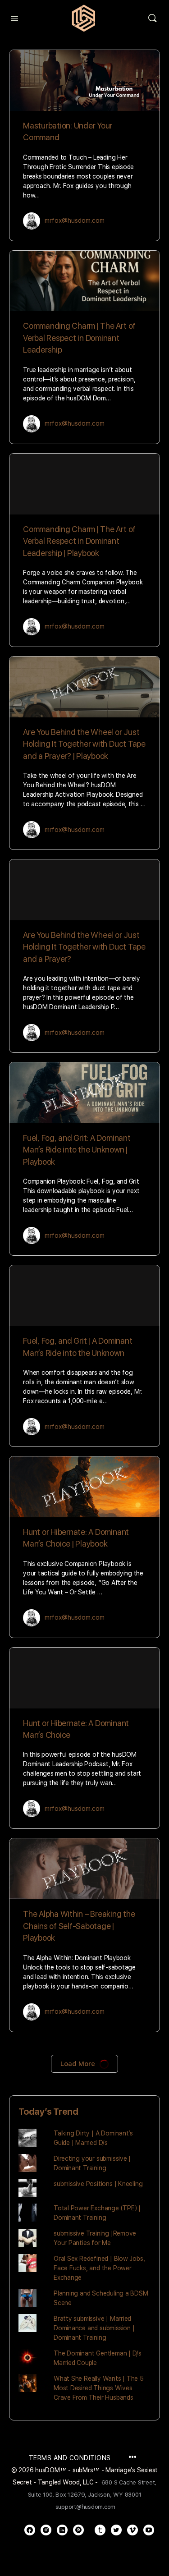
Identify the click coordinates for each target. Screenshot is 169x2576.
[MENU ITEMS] (132, 2458)
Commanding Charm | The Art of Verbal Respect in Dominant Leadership (79, 338)
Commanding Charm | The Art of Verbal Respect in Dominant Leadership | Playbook (79, 541)
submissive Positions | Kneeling (98, 2184)
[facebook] (30, 2530)
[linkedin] (62, 2530)
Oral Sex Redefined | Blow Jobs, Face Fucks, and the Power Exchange (99, 2268)
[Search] (152, 18)
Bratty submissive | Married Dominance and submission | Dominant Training (94, 2328)
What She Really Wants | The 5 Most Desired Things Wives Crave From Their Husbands (99, 2388)
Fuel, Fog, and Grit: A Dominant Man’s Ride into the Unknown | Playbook (77, 1150)
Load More (78, 2064)
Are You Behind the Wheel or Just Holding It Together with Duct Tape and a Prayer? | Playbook (84, 744)
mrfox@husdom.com (75, 220)
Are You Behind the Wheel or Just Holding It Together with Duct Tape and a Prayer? (84, 947)
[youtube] (149, 2530)
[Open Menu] (14, 18)
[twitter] (116, 2530)
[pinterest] (78, 2530)
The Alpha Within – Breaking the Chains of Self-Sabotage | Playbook (79, 1926)
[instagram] (46, 2530)
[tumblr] (100, 2530)
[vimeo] (132, 2530)
